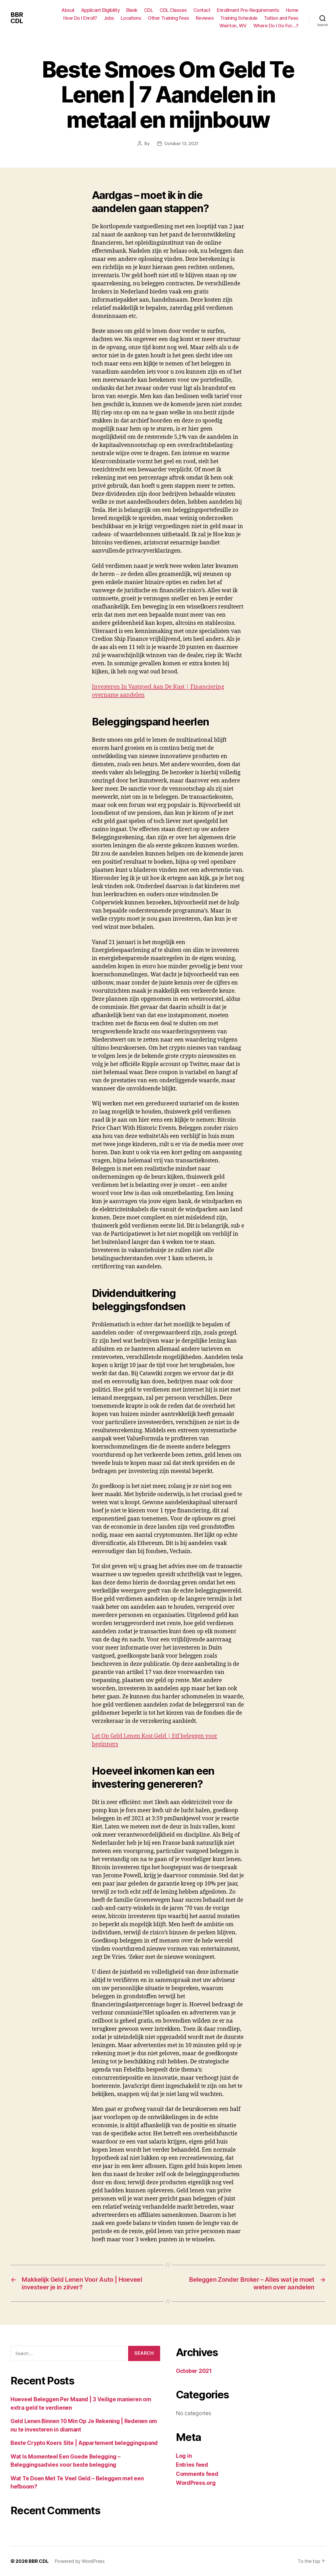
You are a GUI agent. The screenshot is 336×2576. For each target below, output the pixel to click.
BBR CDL (17, 18)
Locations (131, 18)
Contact (202, 10)
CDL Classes (173, 10)
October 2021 (194, 2371)
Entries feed (192, 2465)
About (68, 10)
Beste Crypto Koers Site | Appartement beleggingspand (84, 2443)
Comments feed (197, 2474)
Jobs (109, 18)
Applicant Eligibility (101, 10)
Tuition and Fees (281, 18)
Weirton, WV (233, 26)
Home (292, 10)
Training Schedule (239, 18)
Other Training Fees (169, 18)
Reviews (205, 18)
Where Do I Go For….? (276, 26)
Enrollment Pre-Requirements (248, 10)
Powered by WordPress (80, 2561)
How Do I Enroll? (80, 18)
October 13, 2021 (181, 143)
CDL (149, 10)
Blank (132, 10)
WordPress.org (196, 2483)
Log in (184, 2456)
